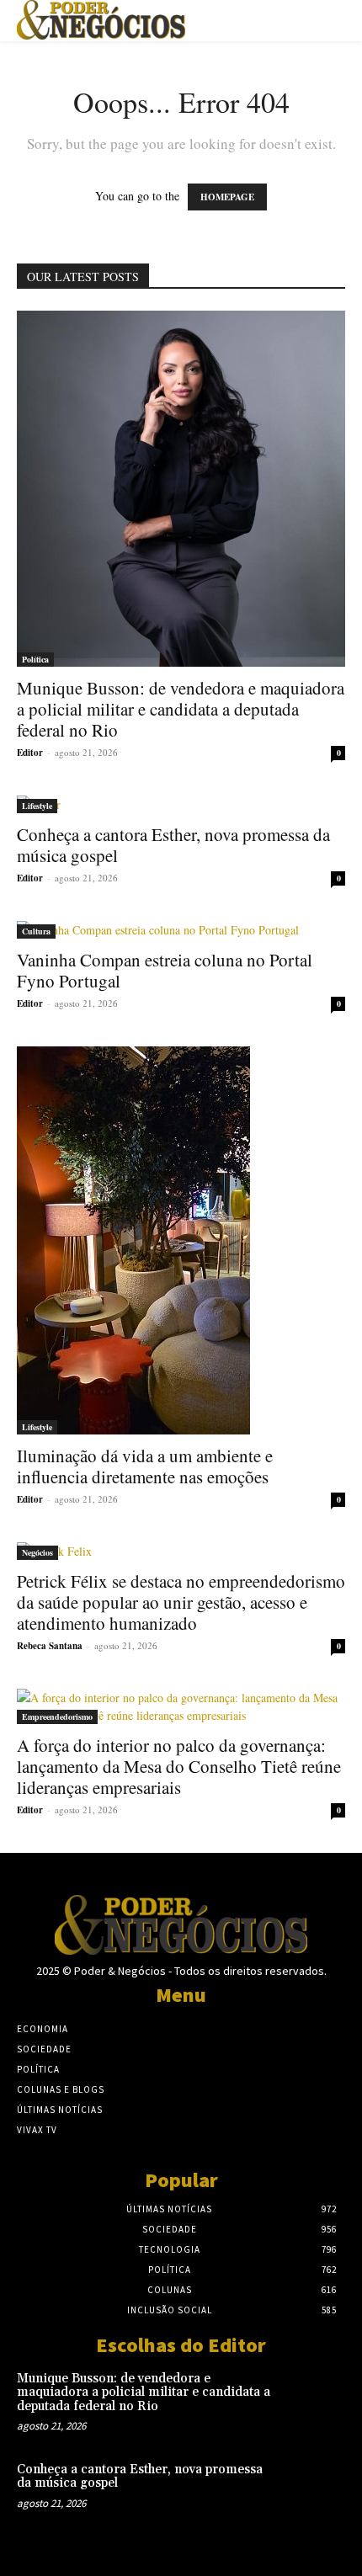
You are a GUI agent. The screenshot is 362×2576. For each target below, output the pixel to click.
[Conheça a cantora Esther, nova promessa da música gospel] (181, 804)
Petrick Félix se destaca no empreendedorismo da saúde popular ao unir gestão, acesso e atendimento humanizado (181, 1602)
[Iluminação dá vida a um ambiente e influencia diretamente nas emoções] (181, 1240)
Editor (30, 753)
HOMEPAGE (227, 197)
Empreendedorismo (57, 1716)
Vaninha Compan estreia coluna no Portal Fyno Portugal (165, 970)
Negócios (37, 1552)
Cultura (36, 931)
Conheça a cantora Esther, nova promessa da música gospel (173, 845)
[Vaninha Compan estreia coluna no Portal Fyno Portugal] (181, 930)
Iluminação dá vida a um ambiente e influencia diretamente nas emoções (145, 1466)
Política (35, 659)
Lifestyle (37, 806)
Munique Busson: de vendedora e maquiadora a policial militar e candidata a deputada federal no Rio (181, 709)
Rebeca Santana (50, 1646)
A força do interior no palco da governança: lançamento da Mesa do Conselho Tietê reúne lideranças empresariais (179, 1766)
